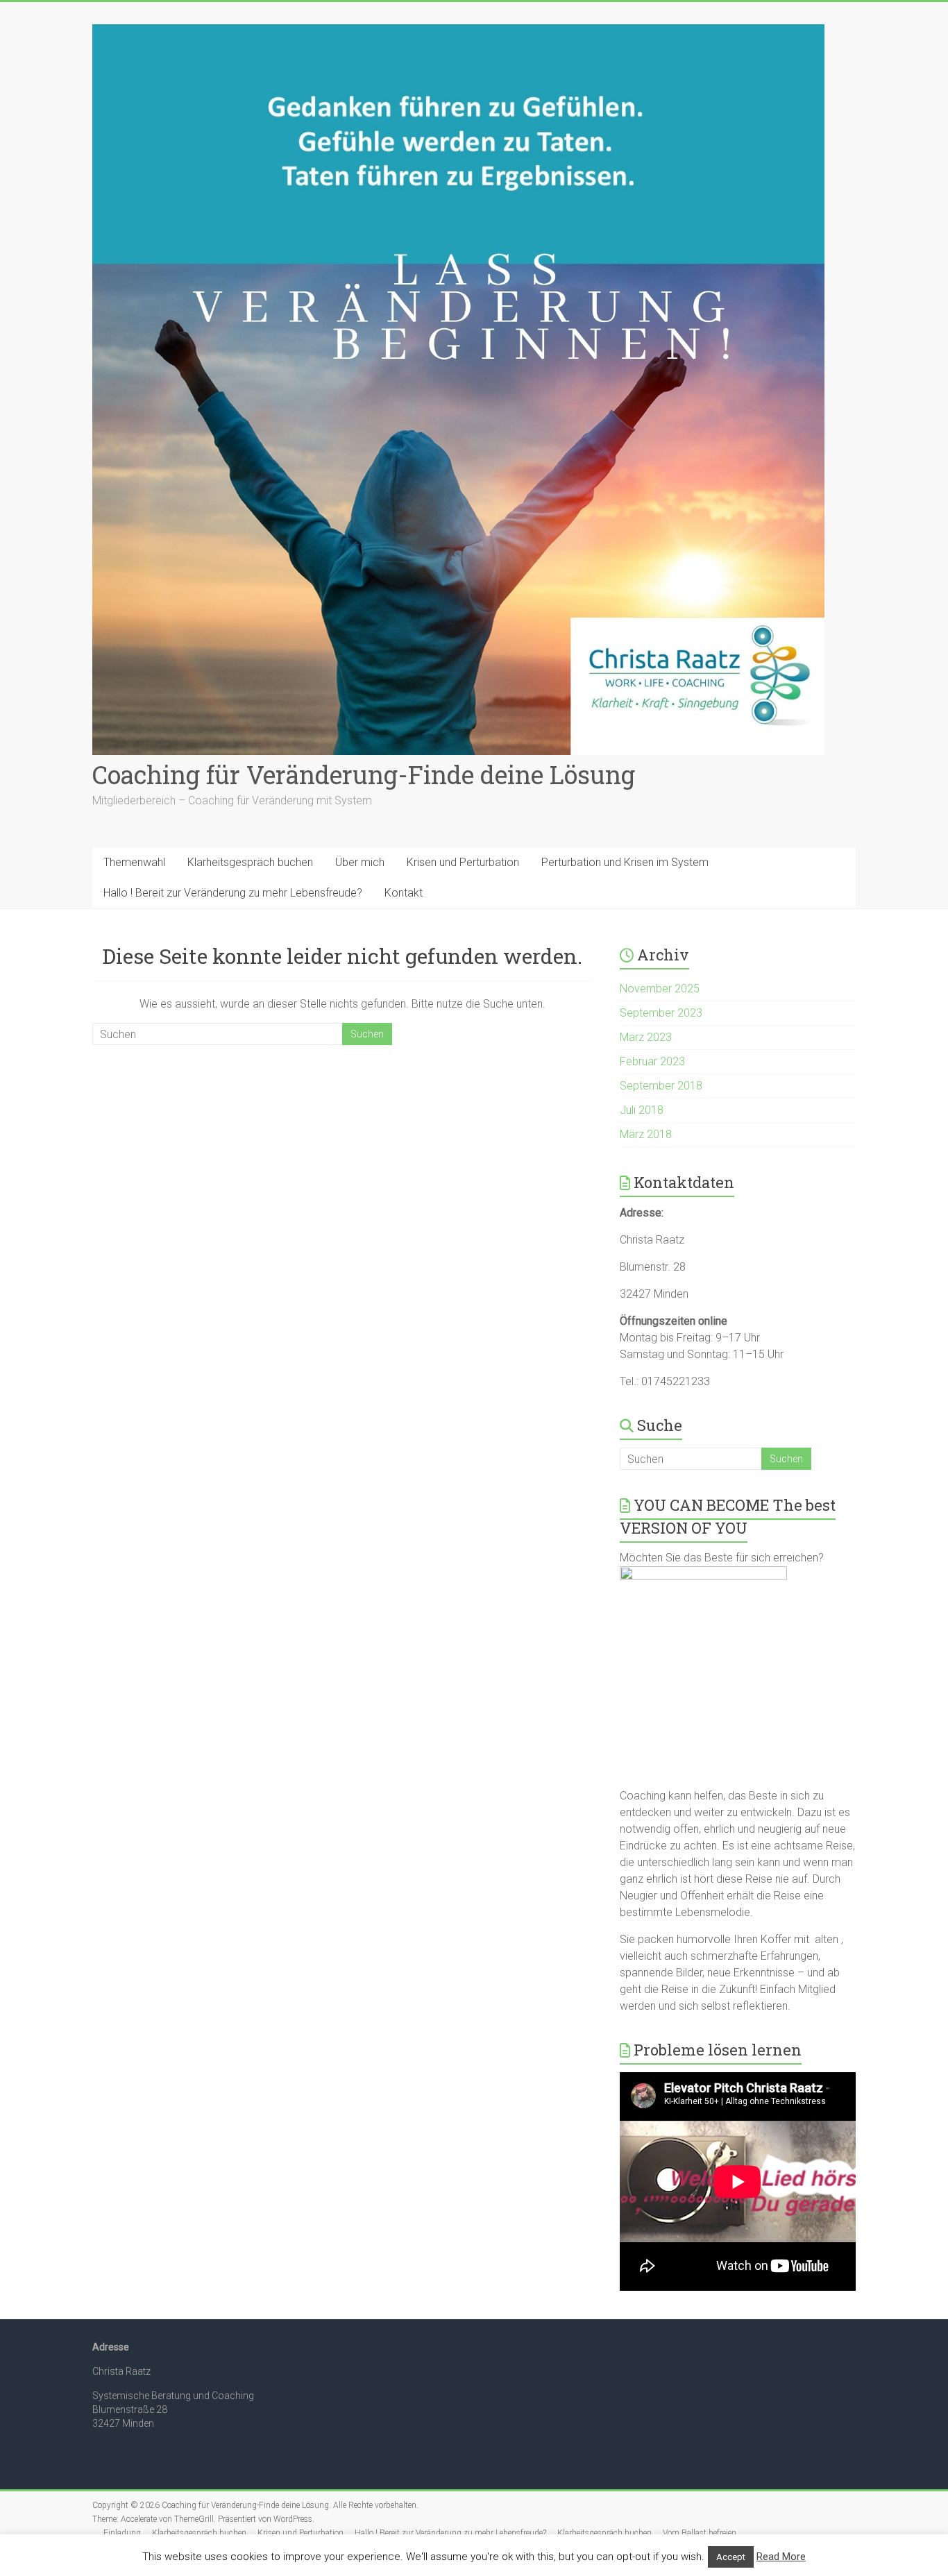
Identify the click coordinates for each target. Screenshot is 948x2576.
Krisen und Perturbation (463, 862)
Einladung (122, 2533)
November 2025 (660, 989)
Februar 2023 (652, 1061)
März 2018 (646, 1134)
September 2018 (661, 1086)
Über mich (360, 862)
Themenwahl (134, 862)
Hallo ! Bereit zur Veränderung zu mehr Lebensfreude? (233, 893)
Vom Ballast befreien (700, 2533)
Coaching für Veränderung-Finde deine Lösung (364, 774)
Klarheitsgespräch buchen (250, 862)
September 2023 (661, 1013)
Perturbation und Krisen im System (625, 862)
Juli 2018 (642, 1110)
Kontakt (404, 893)
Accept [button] (731, 2557)
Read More (781, 2557)
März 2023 (646, 1037)
